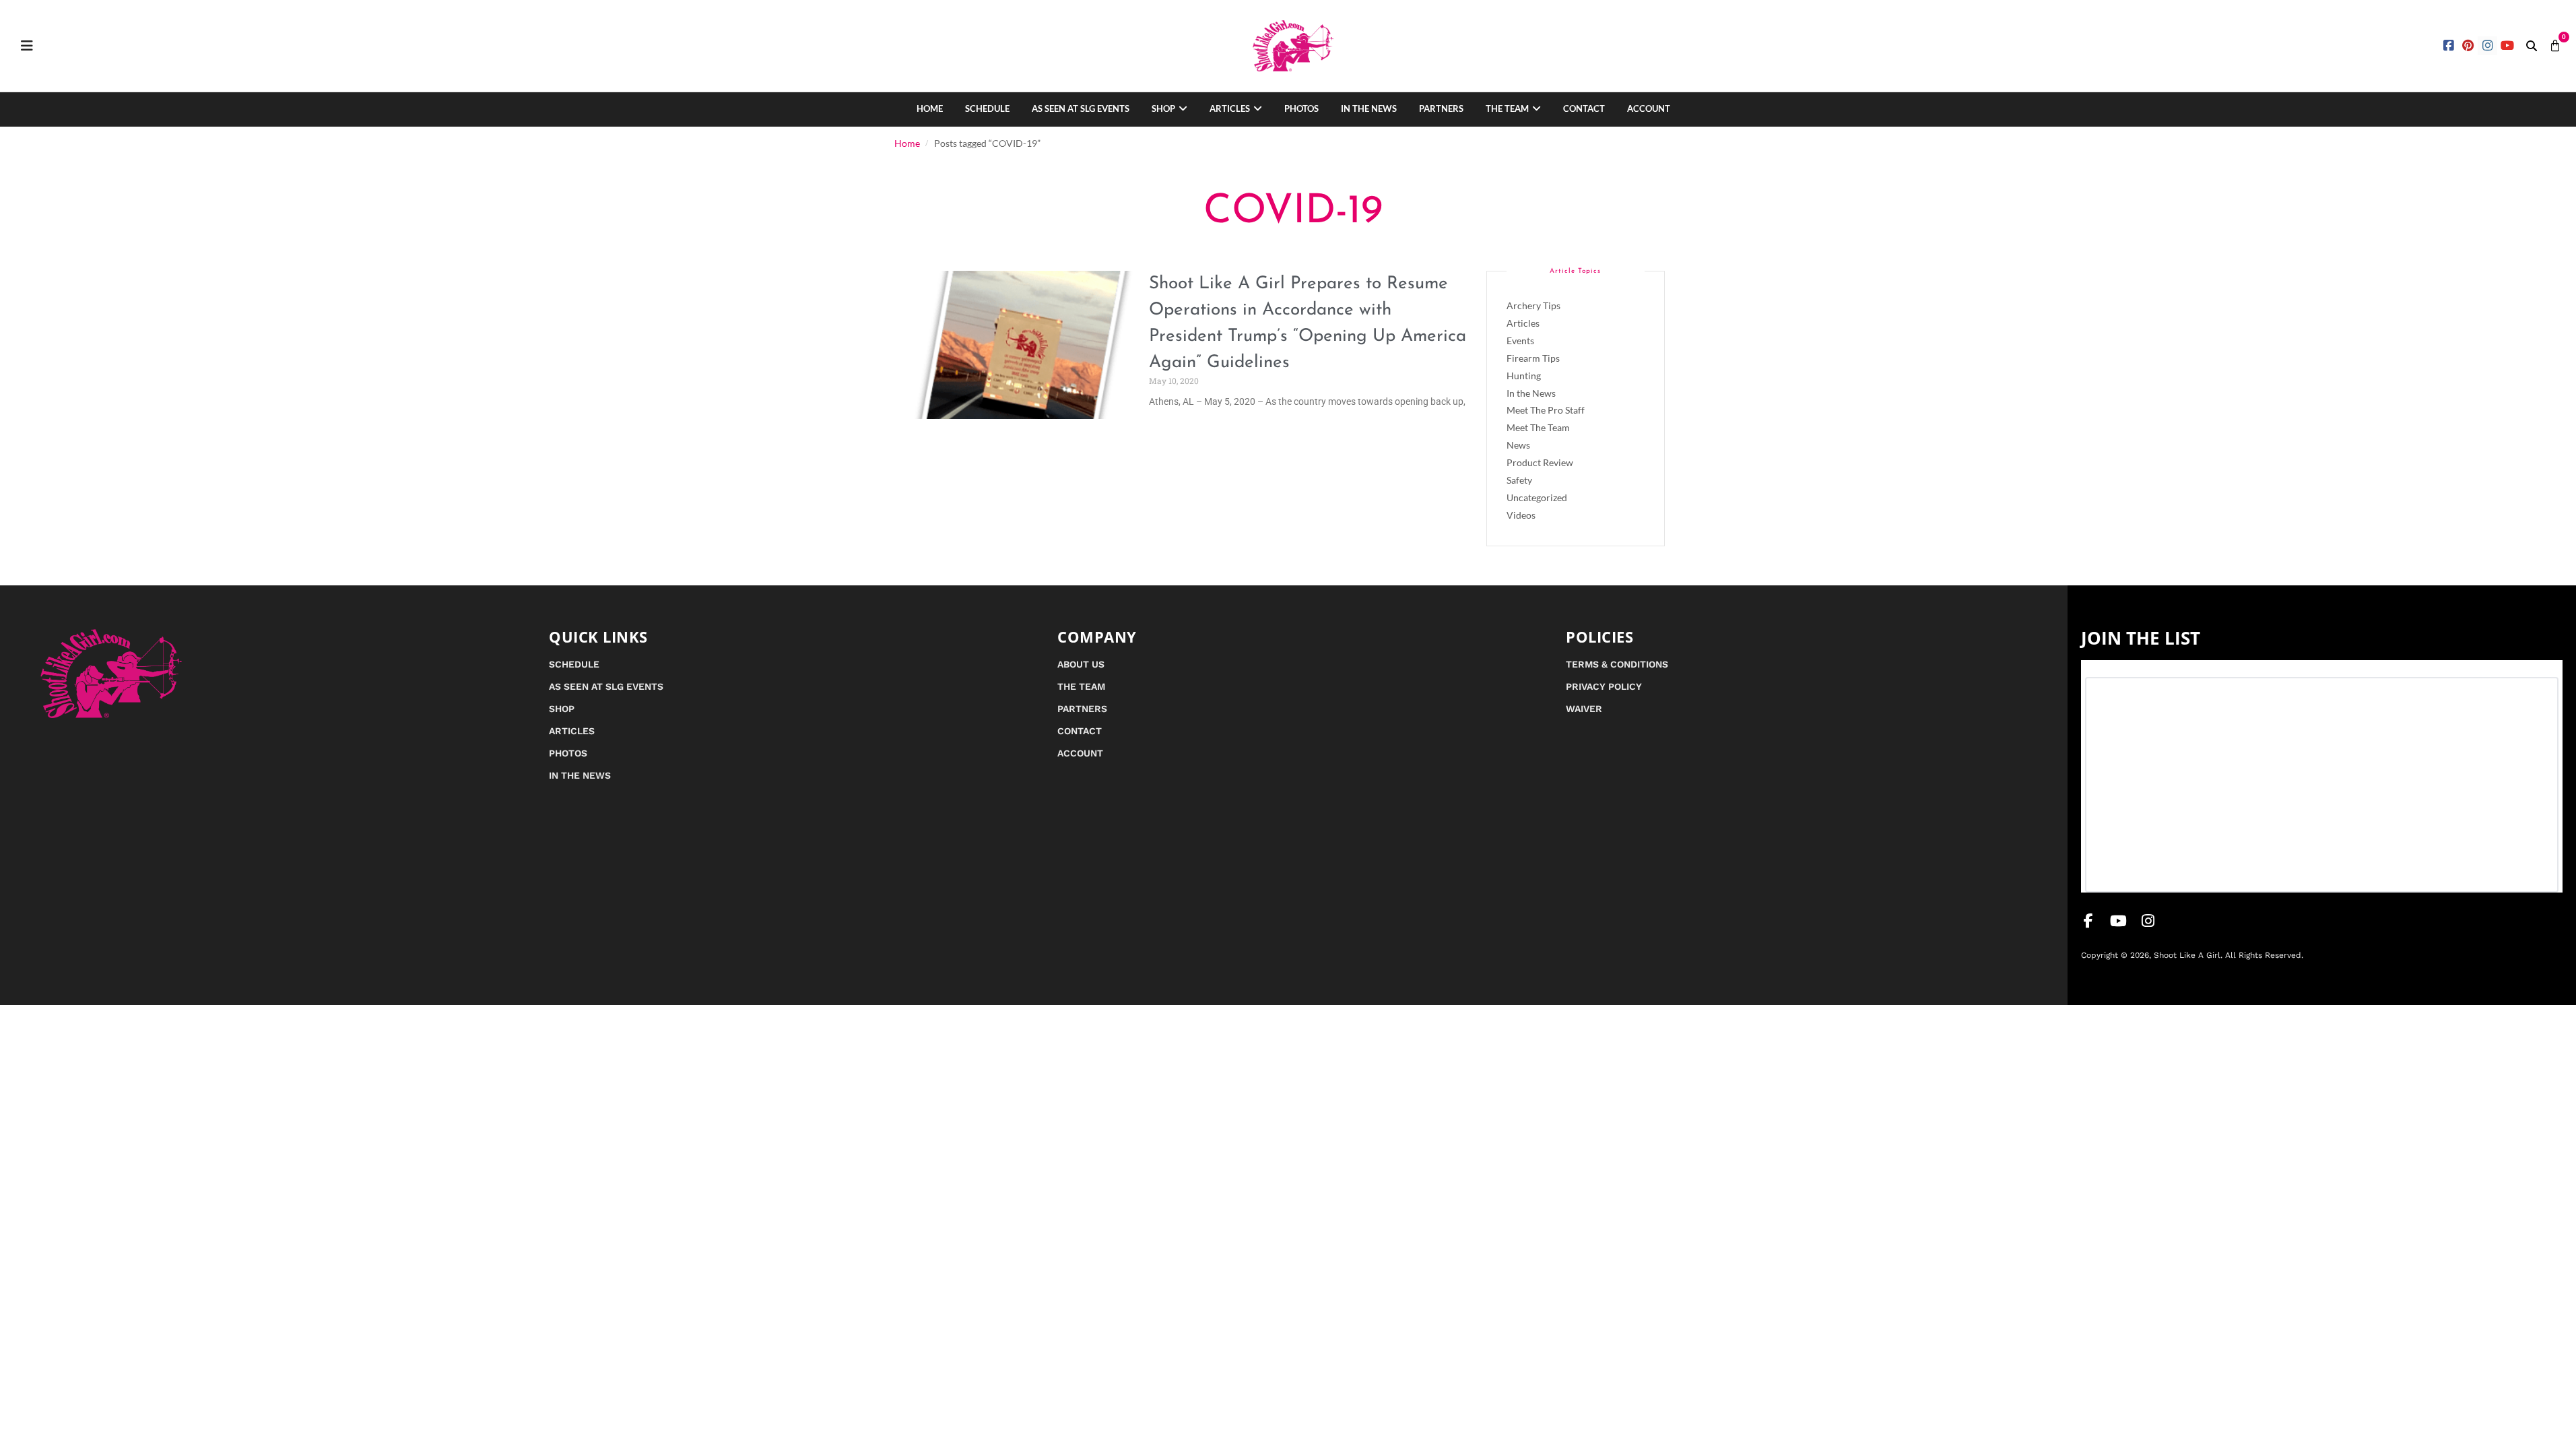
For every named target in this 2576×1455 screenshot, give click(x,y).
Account (1649, 108)
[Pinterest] (2469, 46)
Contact (1584, 108)
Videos (1521, 515)
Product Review (1540, 462)
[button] (2532, 46)
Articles (1230, 108)
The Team (1507, 108)
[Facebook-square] (2449, 46)
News (1518, 445)
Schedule (987, 108)
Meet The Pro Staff (1546, 410)
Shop (1163, 108)
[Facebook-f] (2088, 921)
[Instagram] (2487, 46)
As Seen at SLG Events (1081, 108)
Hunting (1524, 376)
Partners (1441, 108)
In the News (1369, 108)
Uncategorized (1537, 497)
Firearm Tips (1533, 358)
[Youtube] (2507, 46)
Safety (1519, 480)
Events (1520, 341)
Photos (1301, 108)
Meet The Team (1538, 427)
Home (930, 108)
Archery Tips (1533, 305)
